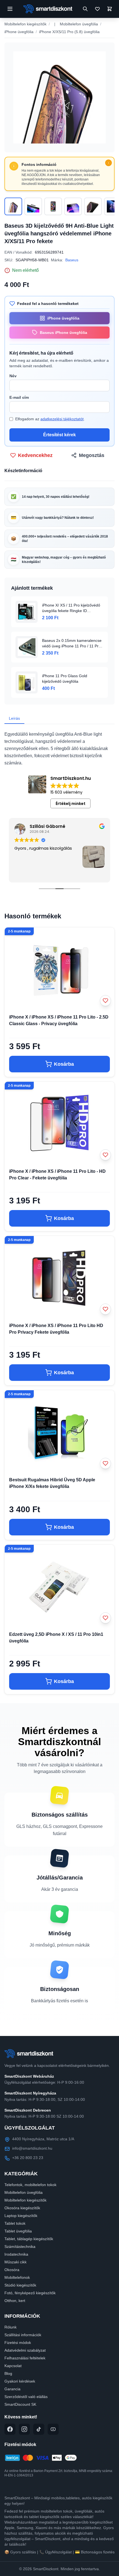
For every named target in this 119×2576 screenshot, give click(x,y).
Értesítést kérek (59, 435)
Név (13, 376)
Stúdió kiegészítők (20, 2285)
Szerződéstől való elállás (26, 2397)
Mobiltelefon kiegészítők (25, 24)
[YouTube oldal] (53, 2429)
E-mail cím (19, 397)
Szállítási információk (23, 2335)
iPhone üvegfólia (19, 32)
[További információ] (108, 163)
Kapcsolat (13, 2366)
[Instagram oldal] (24, 2429)
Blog (8, 2373)
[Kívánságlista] (97, 9)
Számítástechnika (20, 2247)
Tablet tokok (15, 2223)
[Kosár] (110, 9)
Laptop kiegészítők (21, 2216)
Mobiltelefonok (17, 2277)
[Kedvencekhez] (105, 1001)
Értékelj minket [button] (71, 804)
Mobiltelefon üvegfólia (79, 24)
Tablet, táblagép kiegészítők (29, 2239)
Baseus (72, 260)
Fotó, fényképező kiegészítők (30, 2293)
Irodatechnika (16, 2254)
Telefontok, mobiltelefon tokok (30, 2185)
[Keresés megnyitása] (85, 9)
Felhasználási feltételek (25, 2358)
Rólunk (11, 2327)
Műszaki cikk (15, 2262)
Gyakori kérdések (20, 2381)
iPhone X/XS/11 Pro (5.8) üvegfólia (69, 32)
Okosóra (12, 2270)
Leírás (14, 718)
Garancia (12, 2389)
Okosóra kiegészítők (22, 2208)
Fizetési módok (18, 2343)
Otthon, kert (15, 2301)
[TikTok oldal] (39, 2429)
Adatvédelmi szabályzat (25, 2350)
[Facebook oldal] (10, 2429)
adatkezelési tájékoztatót (62, 419)
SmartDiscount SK (20, 2404)
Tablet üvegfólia (18, 2231)
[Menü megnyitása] (10, 9)
